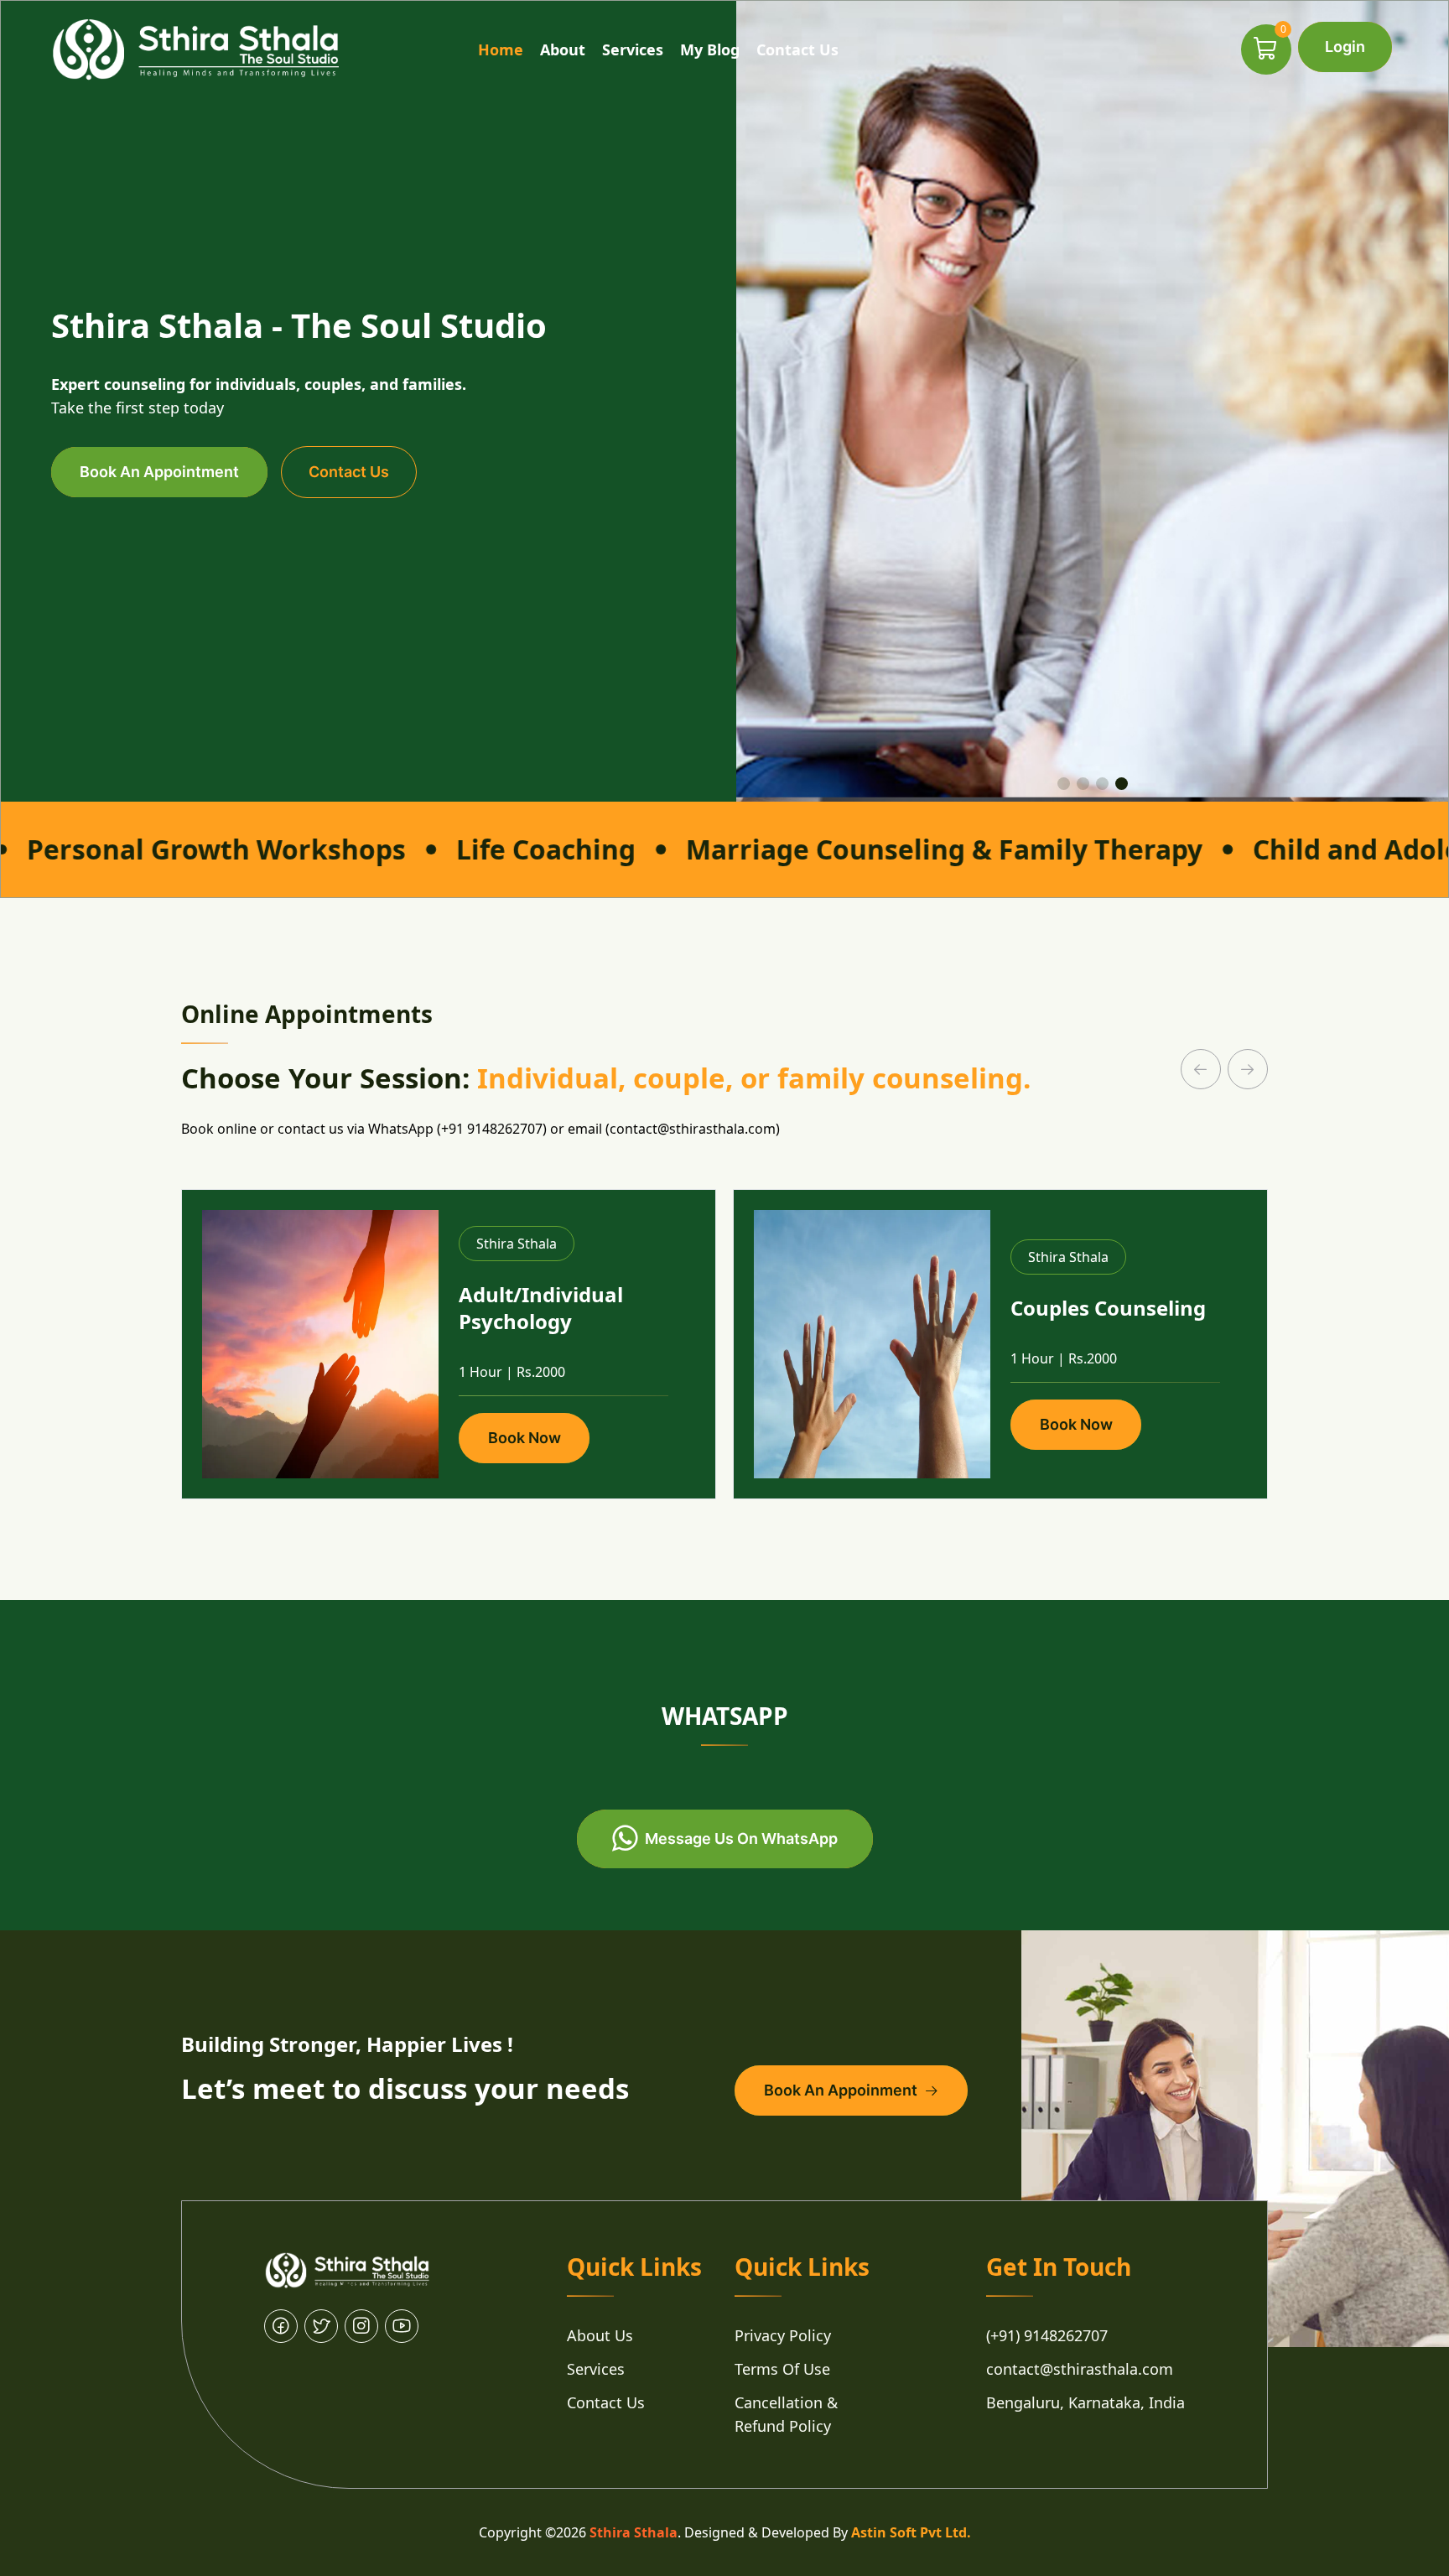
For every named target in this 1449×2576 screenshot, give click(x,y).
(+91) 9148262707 (1047, 2335)
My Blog (710, 49)
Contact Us (797, 49)
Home (501, 49)
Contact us (349, 472)
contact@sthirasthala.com (1080, 2369)
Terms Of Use (782, 2369)
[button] (1064, 784)
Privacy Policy (783, 2335)
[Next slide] (1248, 1069)
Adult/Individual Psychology (541, 1308)
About (563, 49)
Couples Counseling (1108, 1308)
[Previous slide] (1201, 1069)
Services (633, 49)
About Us (600, 2335)
